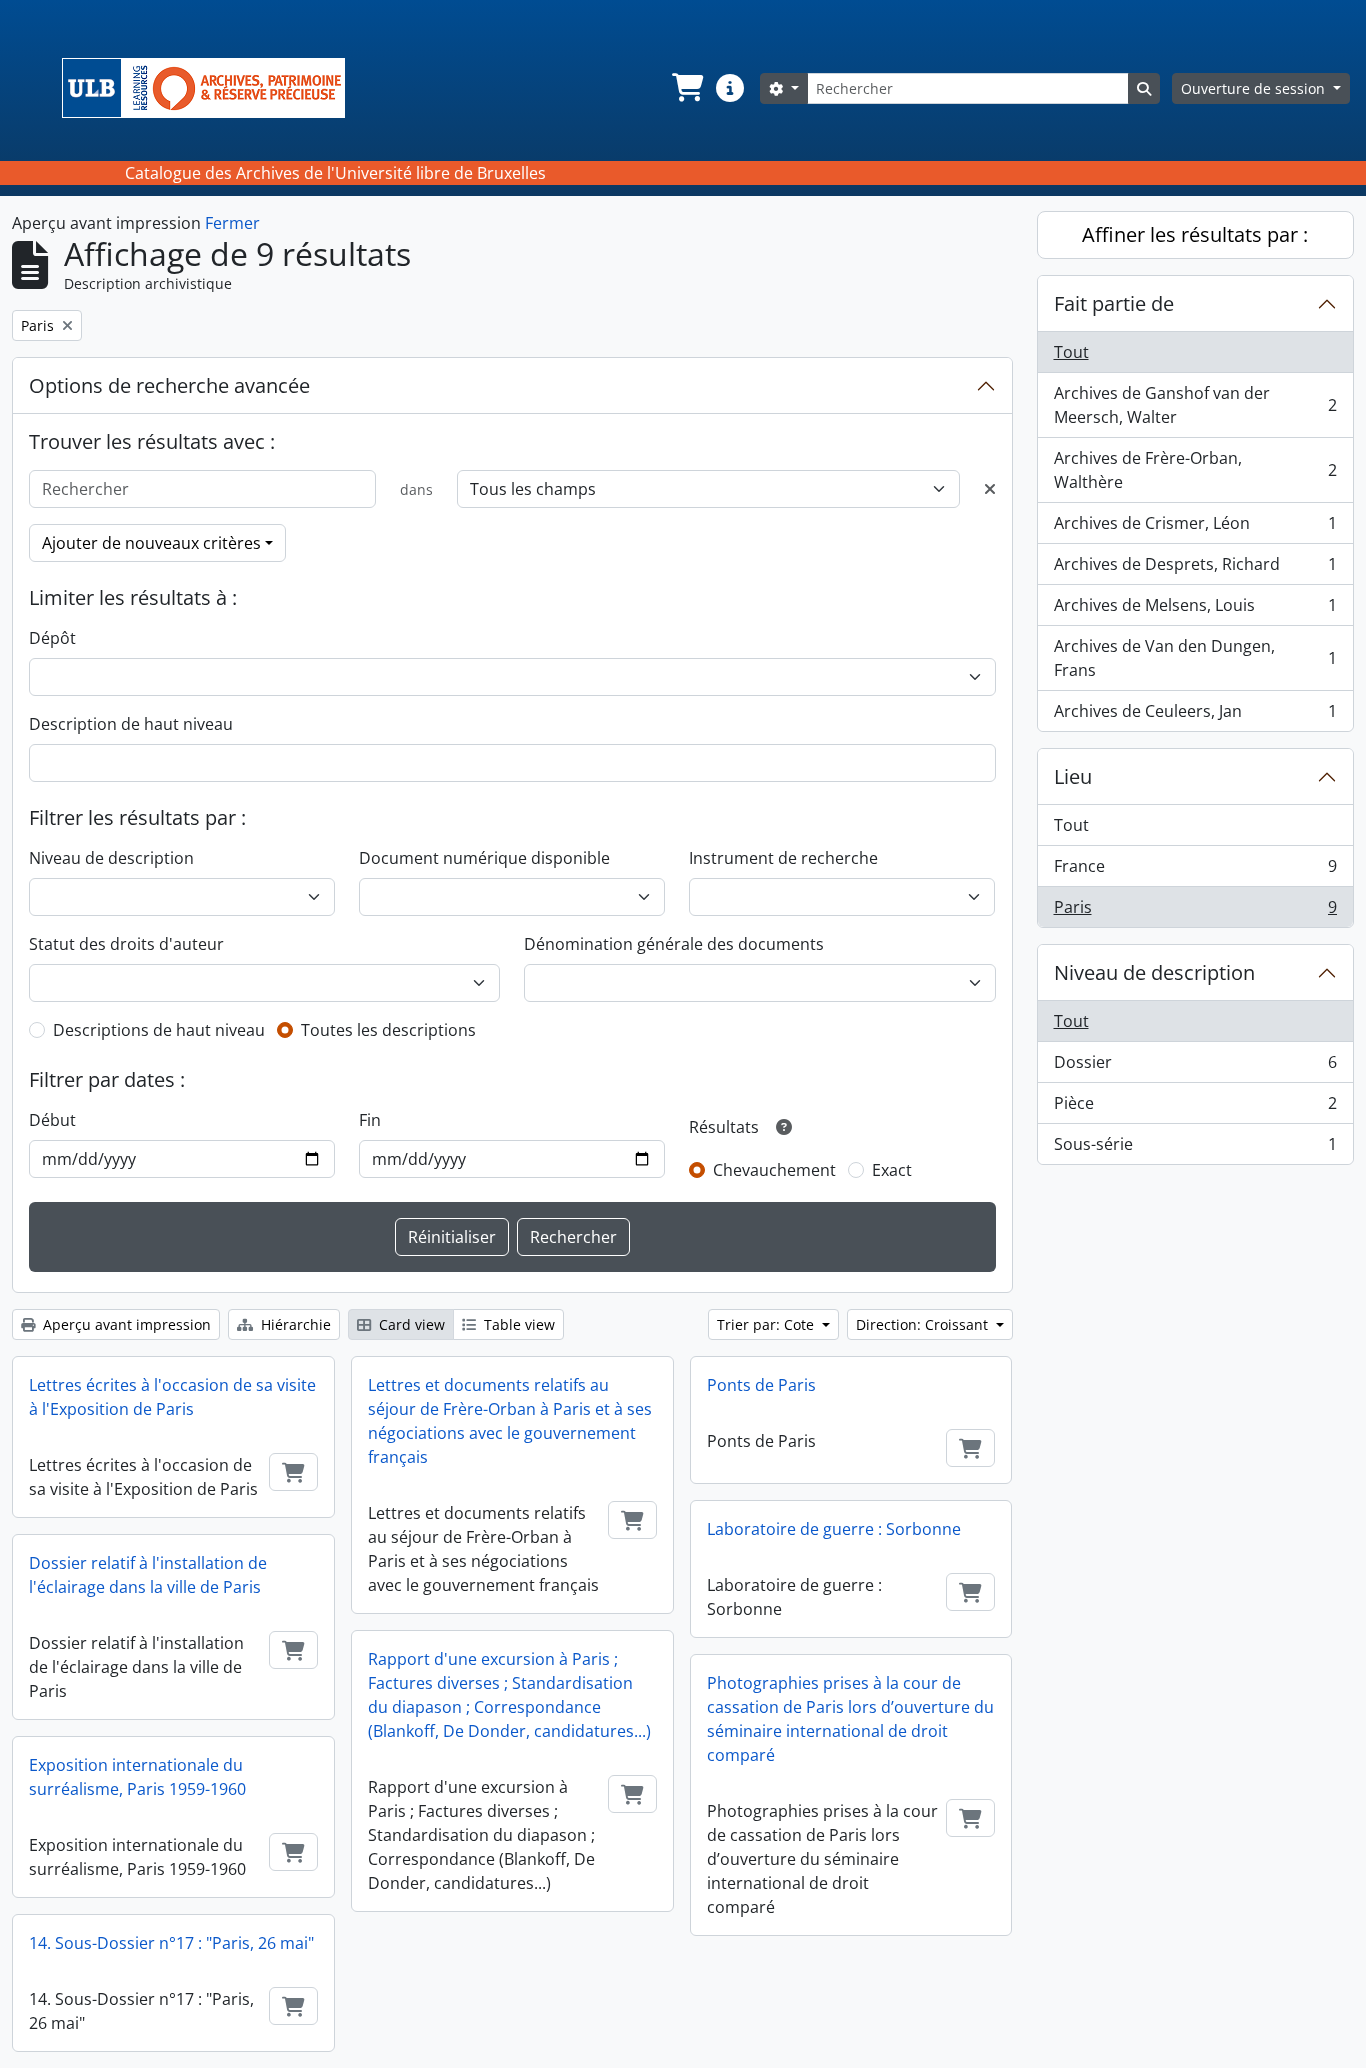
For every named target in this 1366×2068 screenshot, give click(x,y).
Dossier (1195, 1067)
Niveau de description (111, 858)
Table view (517, 1324)
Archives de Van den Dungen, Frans (1195, 658)
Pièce (1195, 1108)
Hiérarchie (294, 1324)
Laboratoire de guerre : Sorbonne (834, 1529)
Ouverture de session (1255, 88)
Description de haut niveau (131, 724)
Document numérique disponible (484, 858)
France (1195, 871)
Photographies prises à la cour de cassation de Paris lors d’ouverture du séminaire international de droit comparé (850, 1719)
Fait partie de (1114, 303)
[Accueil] (211, 88)
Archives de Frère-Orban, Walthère (1195, 470)
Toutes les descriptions (388, 1030)
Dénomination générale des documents (674, 944)
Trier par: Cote (767, 1324)
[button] (686, 88)
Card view (410, 1324)
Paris (1195, 911)
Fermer (232, 223)
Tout (1071, 352)
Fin (370, 1120)
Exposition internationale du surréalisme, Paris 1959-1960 (137, 1777)
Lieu (1073, 776)
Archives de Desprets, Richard (1195, 569)
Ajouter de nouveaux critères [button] (151, 543)
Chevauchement (774, 1170)
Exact (892, 1170)
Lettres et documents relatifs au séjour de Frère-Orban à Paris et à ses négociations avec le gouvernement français (510, 1421)
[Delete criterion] (990, 489)
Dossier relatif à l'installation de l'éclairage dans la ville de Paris (148, 1575)
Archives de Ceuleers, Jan (1195, 715)
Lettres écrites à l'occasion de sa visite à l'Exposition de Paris (172, 1397)
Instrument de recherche (783, 858)
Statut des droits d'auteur (126, 944)
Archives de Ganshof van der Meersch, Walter (1195, 405)
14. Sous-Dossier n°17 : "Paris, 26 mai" (171, 1943)
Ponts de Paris (761, 1385)
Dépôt (52, 638)
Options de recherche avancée (169, 385)
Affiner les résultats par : (1195, 234)
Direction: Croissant (924, 1324)
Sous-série (1195, 1148)
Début (52, 1120)
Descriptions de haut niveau (159, 1030)
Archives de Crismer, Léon (1195, 528)
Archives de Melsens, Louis (1195, 610)
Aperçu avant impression (125, 1324)
